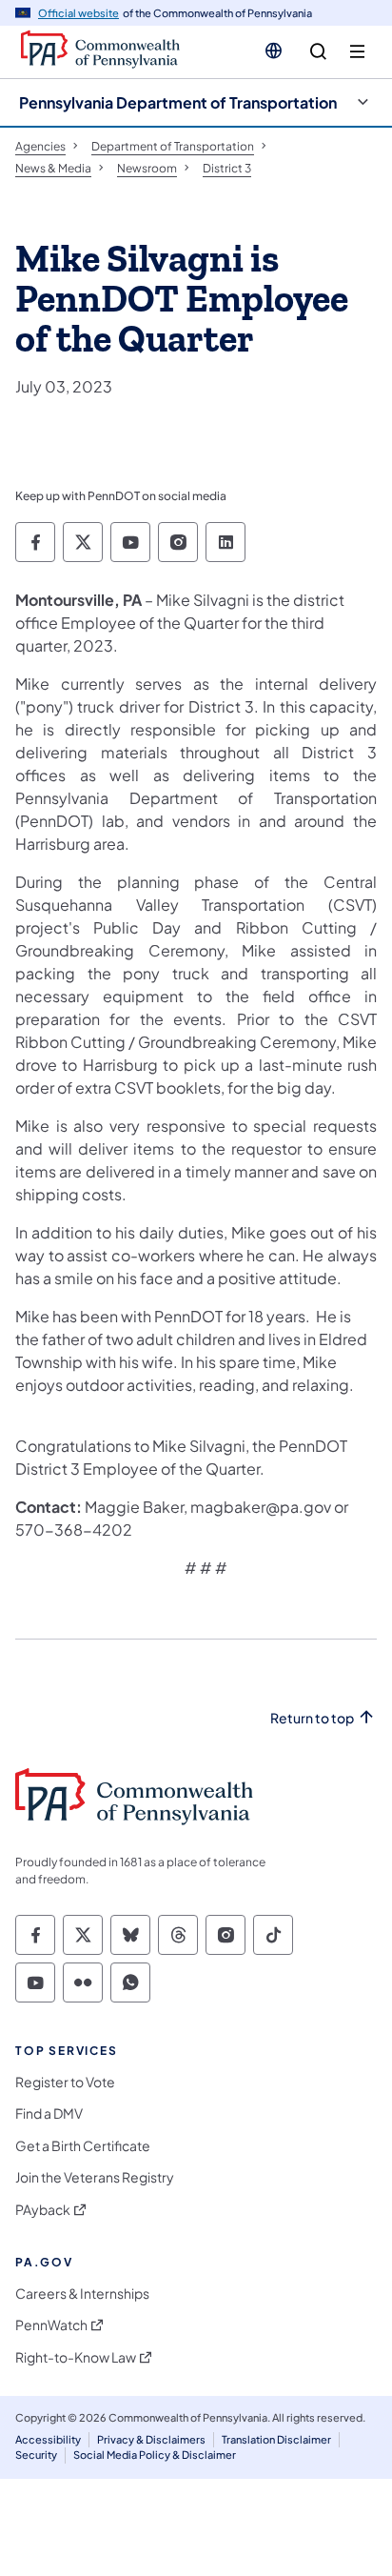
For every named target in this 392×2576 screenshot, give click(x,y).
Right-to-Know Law (76, 2357)
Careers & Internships (82, 2294)
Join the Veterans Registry (95, 2177)
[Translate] (274, 50)
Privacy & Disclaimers (151, 2439)
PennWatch (51, 2325)
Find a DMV (49, 2113)
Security (36, 2455)
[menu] (357, 52)
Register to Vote (65, 2082)
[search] (318, 52)
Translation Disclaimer (276, 2439)
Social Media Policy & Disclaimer (155, 2455)
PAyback (43, 2210)
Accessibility (48, 2439)
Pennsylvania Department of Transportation (178, 102)
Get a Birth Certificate (83, 2146)
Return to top (312, 1718)
